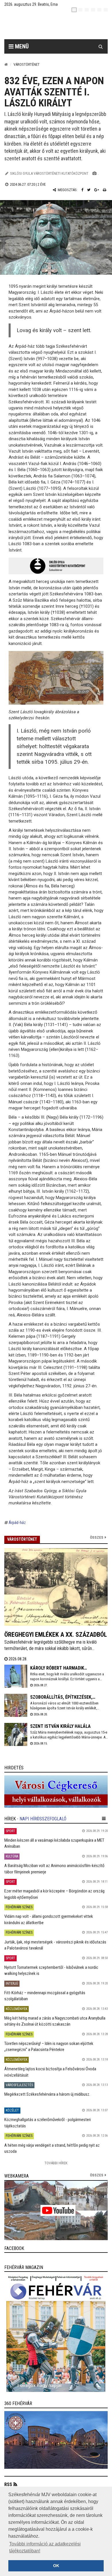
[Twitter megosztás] (89, 190)
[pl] (87, 10)
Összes (97, 1537)
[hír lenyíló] (104, 1819)
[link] (56, 1792)
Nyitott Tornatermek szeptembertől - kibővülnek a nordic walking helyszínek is (51, 1970)
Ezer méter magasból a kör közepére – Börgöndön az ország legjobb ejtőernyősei (54, 1894)
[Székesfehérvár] (60, 26)
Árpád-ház (17, 1523)
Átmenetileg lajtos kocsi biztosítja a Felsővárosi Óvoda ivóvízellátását (50, 2072)
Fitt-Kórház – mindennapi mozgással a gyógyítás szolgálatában (45, 1996)
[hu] (74, 10)
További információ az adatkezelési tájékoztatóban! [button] (45, 2547)
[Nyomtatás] (105, 190)
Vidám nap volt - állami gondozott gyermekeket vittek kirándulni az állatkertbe (49, 1919)
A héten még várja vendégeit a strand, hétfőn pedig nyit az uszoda (52, 2148)
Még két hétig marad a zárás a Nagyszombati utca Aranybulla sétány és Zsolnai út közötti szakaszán (55, 2021)
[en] (80, 10)
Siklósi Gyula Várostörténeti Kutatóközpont (49, 173)
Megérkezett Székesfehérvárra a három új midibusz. (47, 2094)
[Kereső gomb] (101, 46)
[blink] (106, 10)
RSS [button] (8, 2484)
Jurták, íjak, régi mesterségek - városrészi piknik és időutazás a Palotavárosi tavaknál (55, 1945)
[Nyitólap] (6, 64)
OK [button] (56, 2566)
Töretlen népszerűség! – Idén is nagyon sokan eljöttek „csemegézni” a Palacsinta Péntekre (49, 2047)
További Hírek (56, 2163)
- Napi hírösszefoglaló (42, 1819)
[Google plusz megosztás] (97, 190)
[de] (93, 10)
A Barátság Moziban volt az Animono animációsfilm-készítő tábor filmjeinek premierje (54, 1869)
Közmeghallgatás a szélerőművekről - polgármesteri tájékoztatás (48, 2123)
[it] (99, 10)
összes (97, 2175)
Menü (21, 46)
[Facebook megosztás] (82, 190)
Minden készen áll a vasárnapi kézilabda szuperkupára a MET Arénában (54, 1843)
